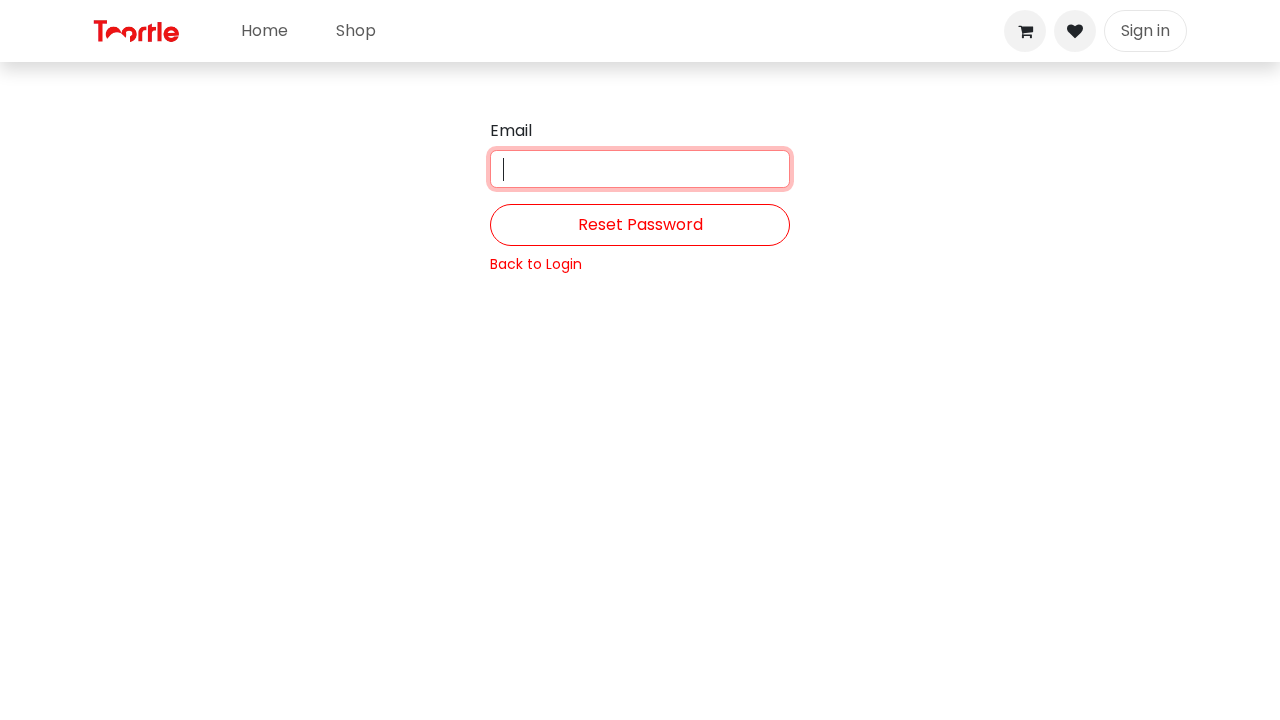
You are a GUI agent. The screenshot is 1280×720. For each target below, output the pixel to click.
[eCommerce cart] (1025, 31)
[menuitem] (264, 31)
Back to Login (536, 264)
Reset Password (640, 224)
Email (511, 130)
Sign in (1145, 30)
